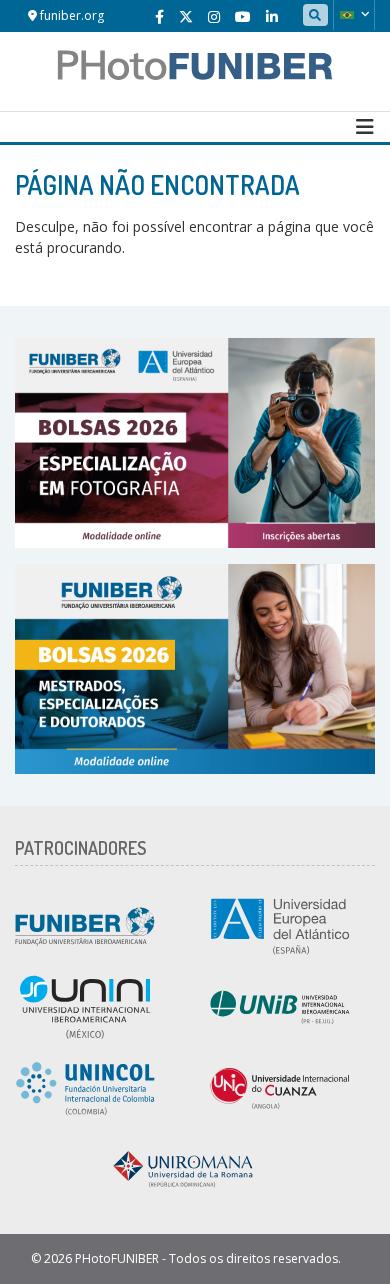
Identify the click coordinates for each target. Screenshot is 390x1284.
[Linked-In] (272, 16)
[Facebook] (159, 16)
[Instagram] (214, 16)
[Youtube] (243, 16)
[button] (354, 15)
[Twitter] (186, 16)
